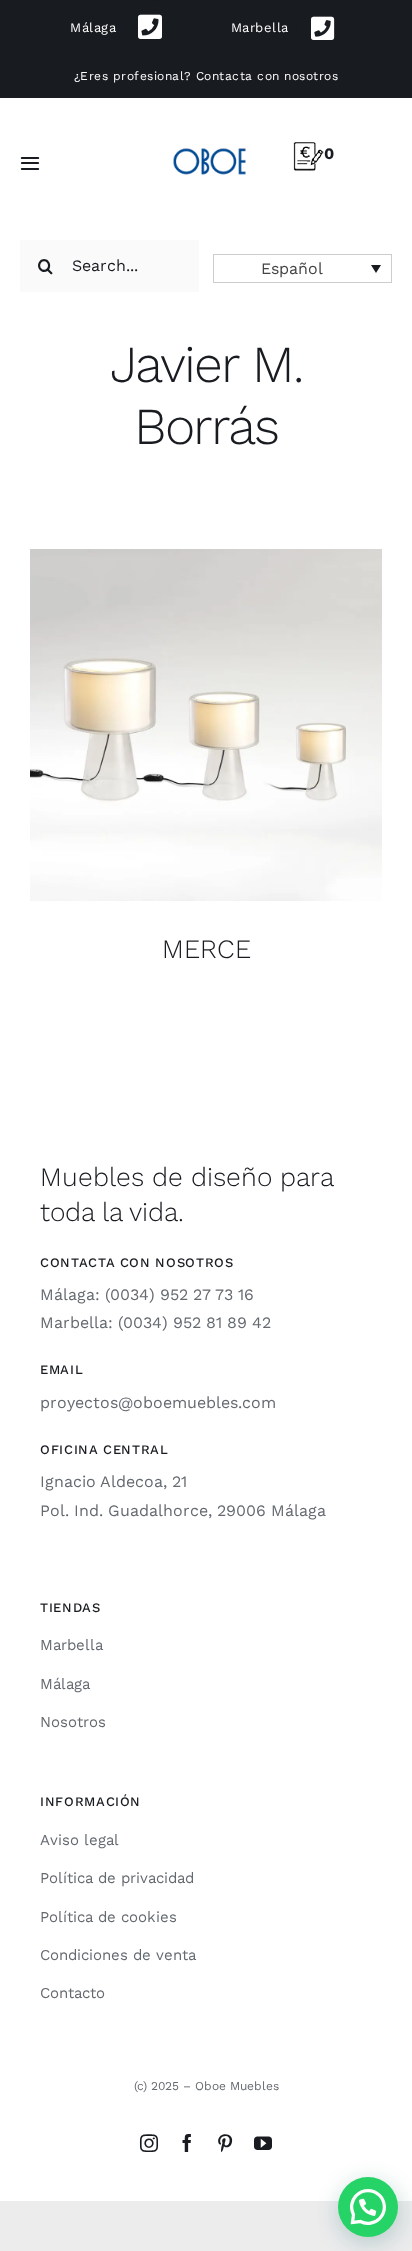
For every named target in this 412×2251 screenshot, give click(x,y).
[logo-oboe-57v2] (210, 146)
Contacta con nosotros (267, 76)
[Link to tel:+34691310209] (150, 27)
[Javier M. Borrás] (206, 725)
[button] (302, 268)
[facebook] (187, 2143)
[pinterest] (225, 2143)
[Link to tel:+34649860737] (322, 28)
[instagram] (149, 2143)
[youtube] (263, 2143)
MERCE (206, 948)
